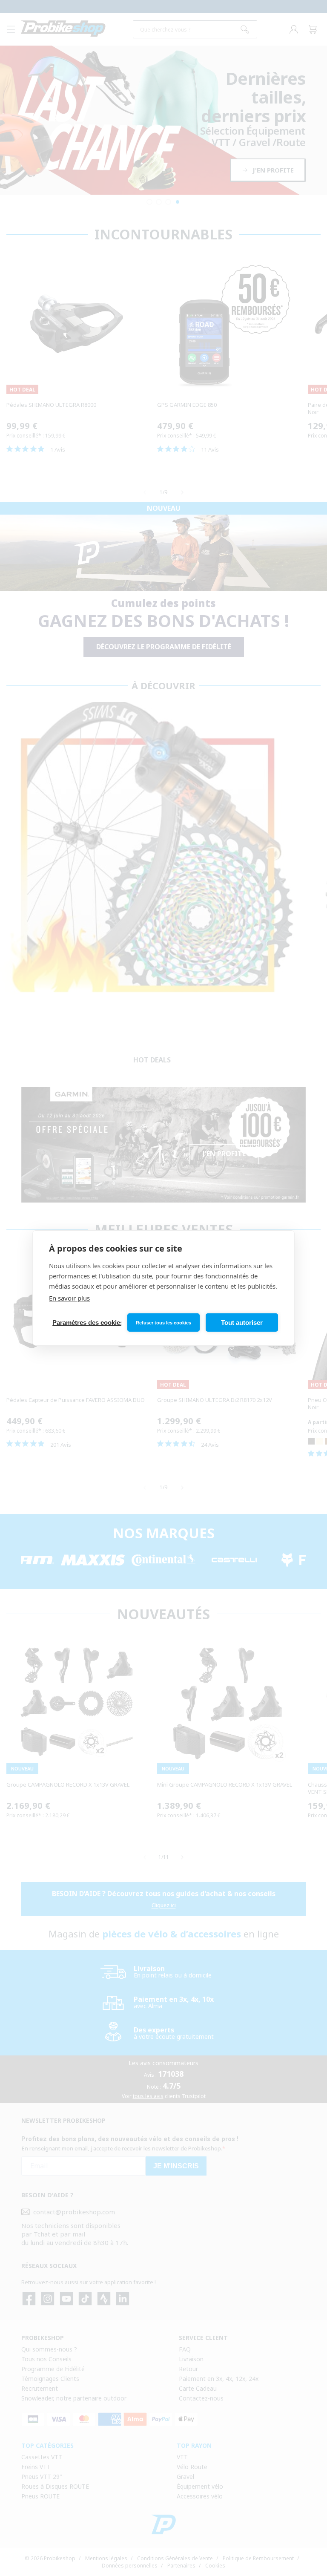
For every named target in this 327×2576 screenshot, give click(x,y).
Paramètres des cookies (87, 1323)
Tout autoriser (242, 1323)
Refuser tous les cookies (163, 1323)
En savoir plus (69, 1298)
